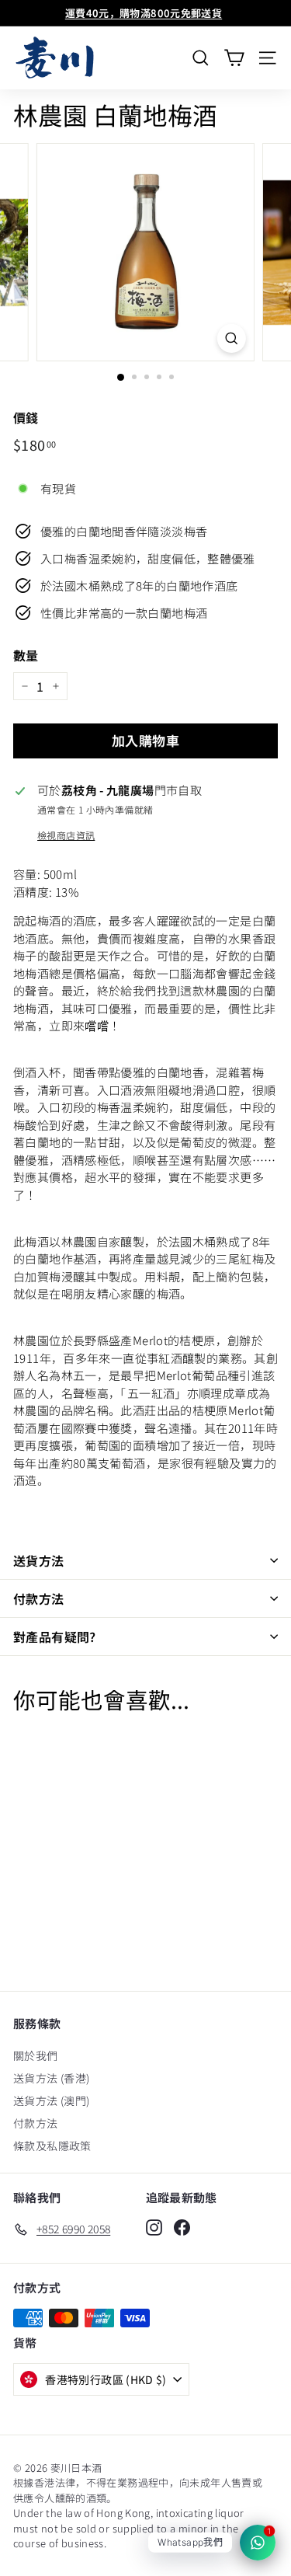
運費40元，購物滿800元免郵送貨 (144, 13)
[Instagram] (154, 2227)
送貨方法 (39, 1560)
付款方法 (39, 1598)
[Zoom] (232, 339)
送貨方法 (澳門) (51, 2100)
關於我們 (36, 2055)
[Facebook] (182, 2227)
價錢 (26, 417)
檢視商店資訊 (66, 835)
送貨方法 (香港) (51, 2078)
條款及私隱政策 (52, 2146)
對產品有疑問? (55, 1637)
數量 (26, 655)
